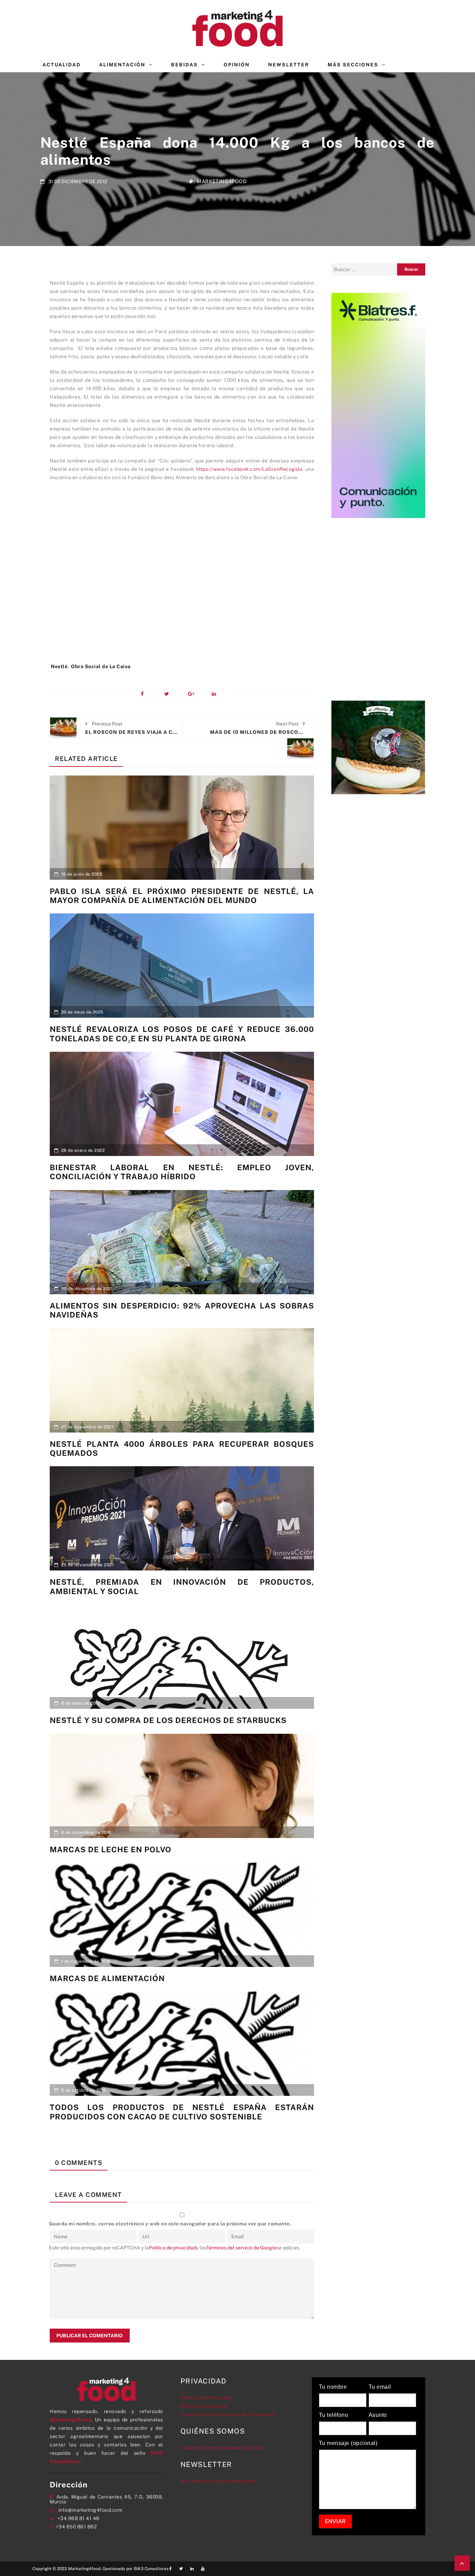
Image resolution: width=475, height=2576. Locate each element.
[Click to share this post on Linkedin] (218, 694)
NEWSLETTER (289, 65)
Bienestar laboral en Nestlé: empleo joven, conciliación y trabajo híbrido (182, 1172)
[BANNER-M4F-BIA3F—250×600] (378, 405)
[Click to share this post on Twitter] (170, 694)
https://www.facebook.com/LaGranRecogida (249, 469)
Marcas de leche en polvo (111, 1849)
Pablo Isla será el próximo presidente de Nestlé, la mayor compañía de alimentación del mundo (182, 896)
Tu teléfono (334, 2415)
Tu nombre (333, 2387)
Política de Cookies (203, 2406)
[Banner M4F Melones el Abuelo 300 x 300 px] (378, 747)
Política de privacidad (172, 2248)
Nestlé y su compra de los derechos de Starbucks (168, 1720)
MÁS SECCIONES (353, 65)
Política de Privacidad (206, 2398)
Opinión (237, 65)
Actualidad (62, 65)
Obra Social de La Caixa (101, 666)
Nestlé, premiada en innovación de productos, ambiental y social (182, 1586)
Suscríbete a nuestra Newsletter (219, 2481)
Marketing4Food (222, 181)
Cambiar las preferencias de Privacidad (227, 2414)
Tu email (380, 2387)
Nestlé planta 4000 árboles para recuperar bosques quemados (182, 1449)
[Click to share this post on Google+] (194, 694)
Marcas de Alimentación (107, 1978)
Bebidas (184, 65)
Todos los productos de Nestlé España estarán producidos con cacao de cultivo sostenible (182, 2112)
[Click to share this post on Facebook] (147, 694)
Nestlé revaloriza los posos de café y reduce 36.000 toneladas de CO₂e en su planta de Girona (182, 1034)
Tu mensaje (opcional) (348, 2443)
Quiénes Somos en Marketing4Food (223, 2448)
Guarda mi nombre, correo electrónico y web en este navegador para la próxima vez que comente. (170, 2224)
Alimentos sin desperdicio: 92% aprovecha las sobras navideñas (182, 1310)
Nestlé (59, 666)
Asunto (378, 2415)
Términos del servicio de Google (241, 2248)
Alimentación (122, 65)
